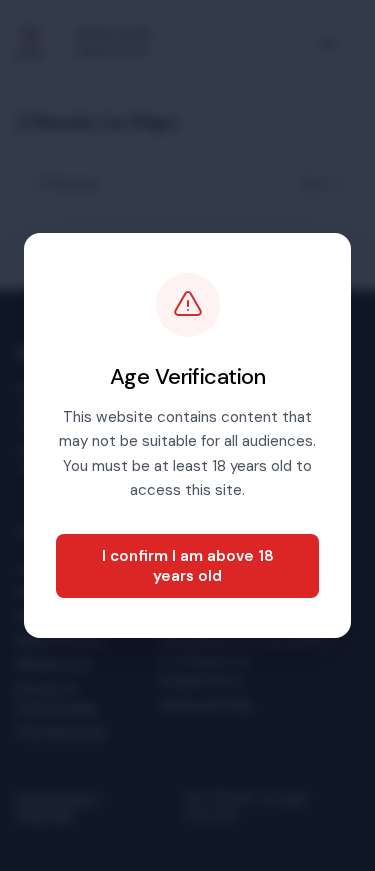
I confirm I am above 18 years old (188, 566)
